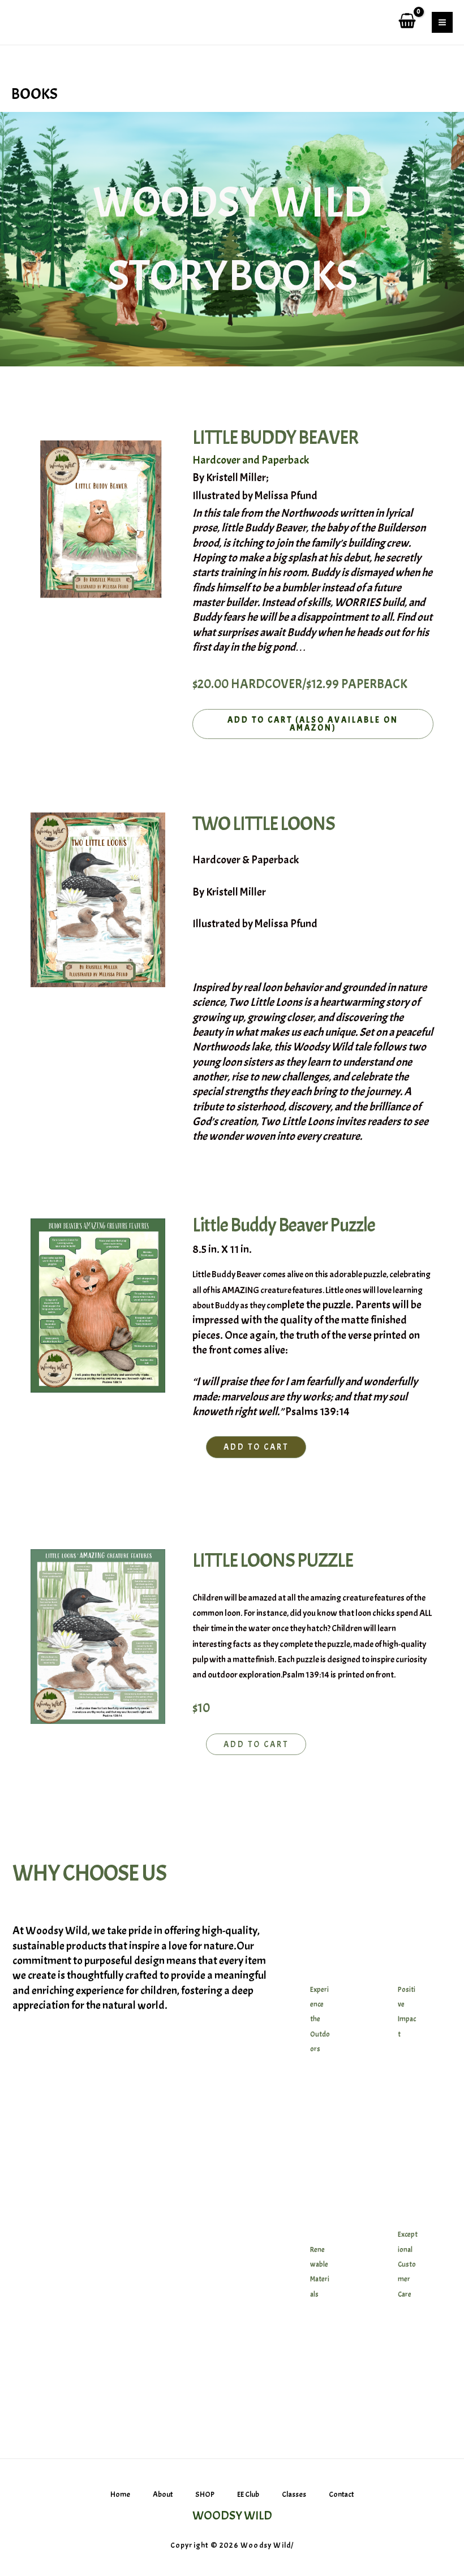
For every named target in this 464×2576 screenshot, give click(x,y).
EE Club (248, 2494)
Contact (341, 2494)
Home (120, 2494)
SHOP (205, 2494)
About (163, 2494)
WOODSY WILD (232, 2516)
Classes (294, 2494)
